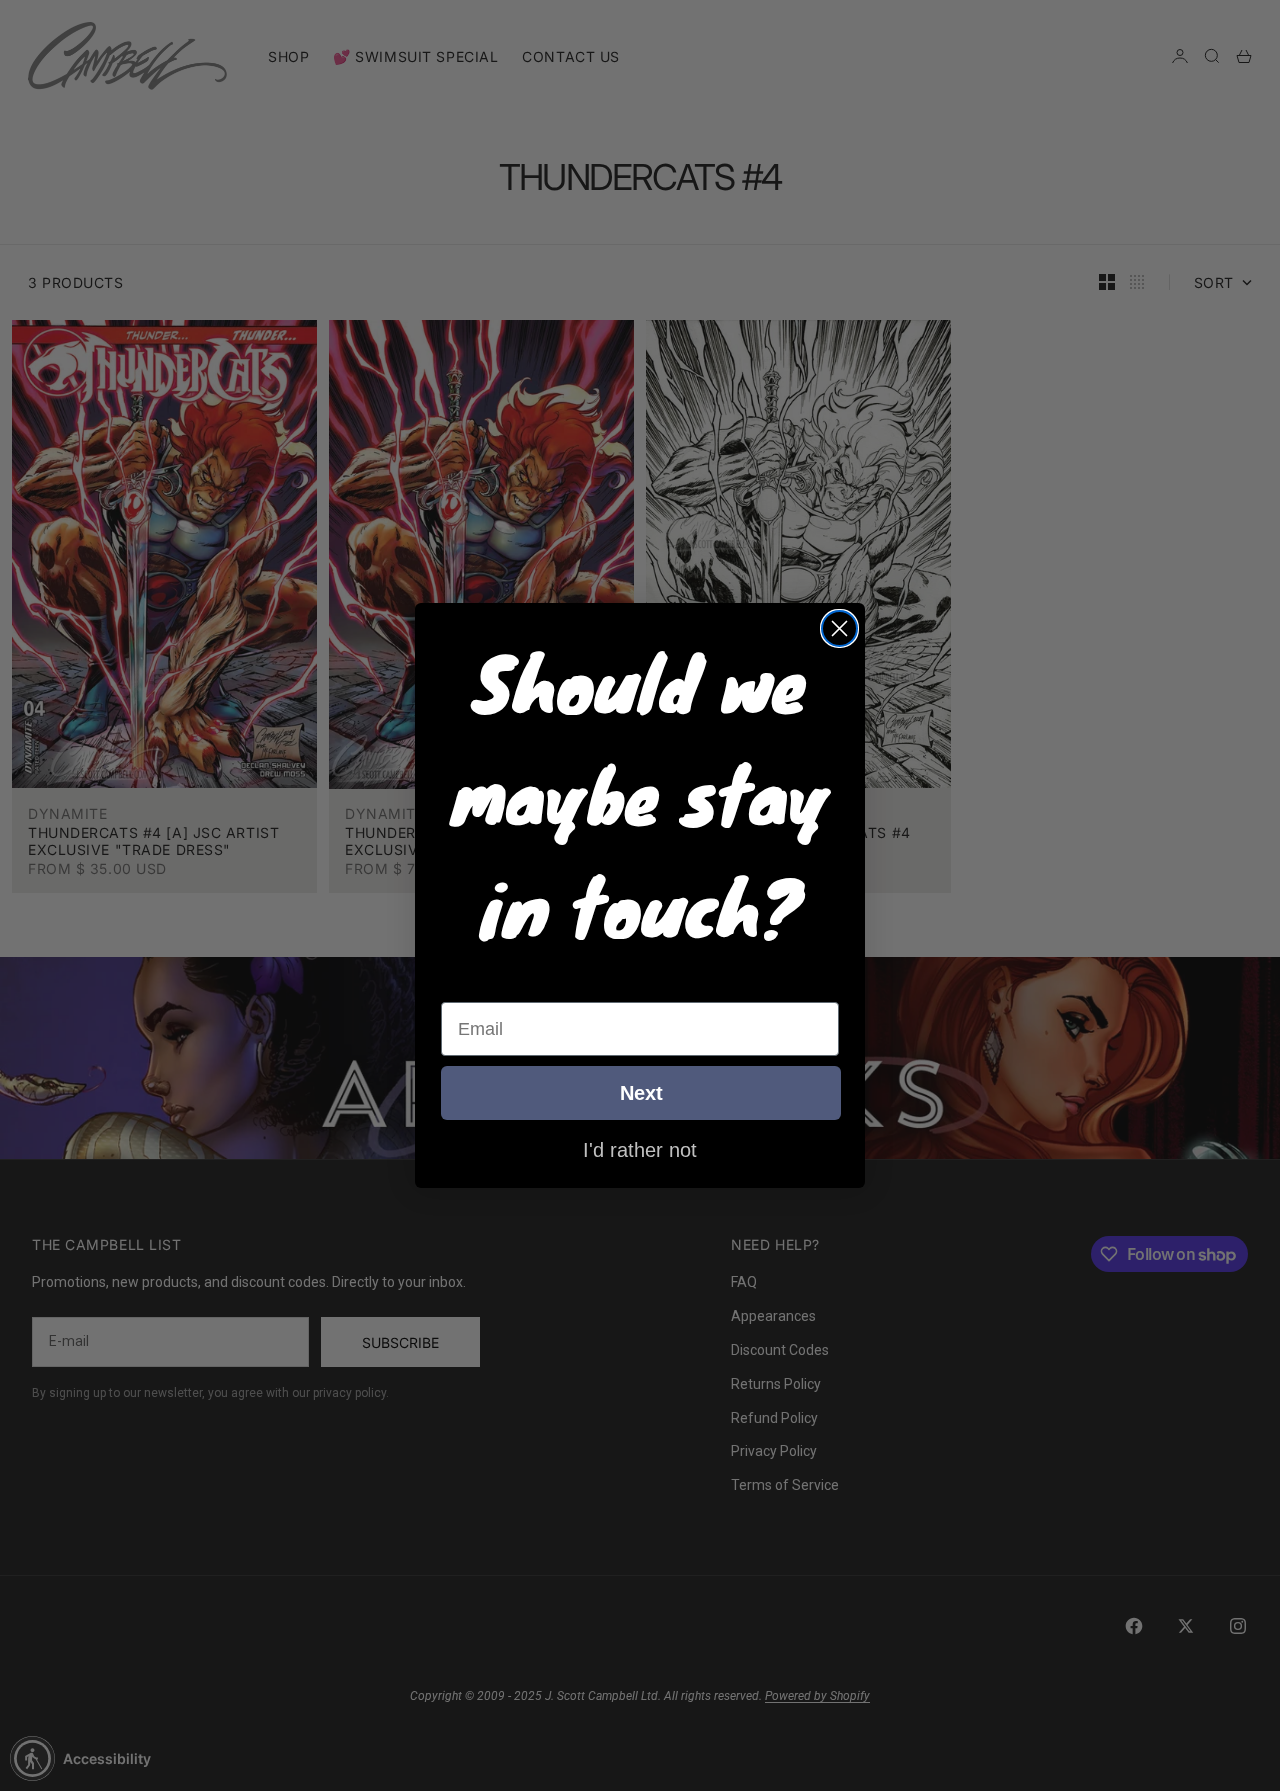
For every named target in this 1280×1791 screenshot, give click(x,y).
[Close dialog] (839, 628)
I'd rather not (640, 1149)
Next (641, 1093)
